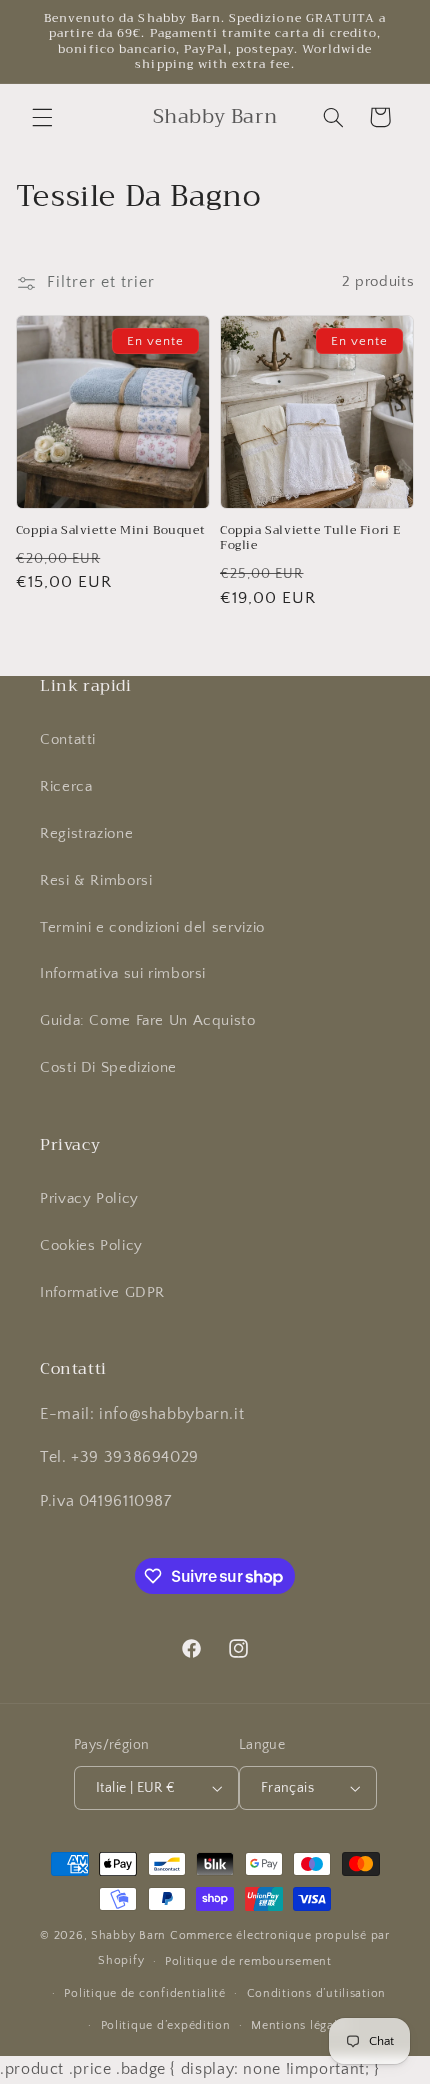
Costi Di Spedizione (108, 1068)
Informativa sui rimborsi (123, 974)
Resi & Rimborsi (96, 881)
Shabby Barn (128, 1935)
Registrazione (86, 834)
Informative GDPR (102, 1293)
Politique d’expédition (166, 2025)
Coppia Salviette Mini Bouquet (110, 531)
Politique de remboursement (248, 1961)
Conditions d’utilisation (317, 1993)
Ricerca (66, 787)
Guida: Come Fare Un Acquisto (148, 1021)
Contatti (68, 740)
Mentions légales (300, 2025)
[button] (42, 117)
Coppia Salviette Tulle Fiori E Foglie (310, 538)
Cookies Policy (91, 1246)
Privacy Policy (89, 1199)
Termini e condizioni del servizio (152, 928)
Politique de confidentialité (145, 1993)
